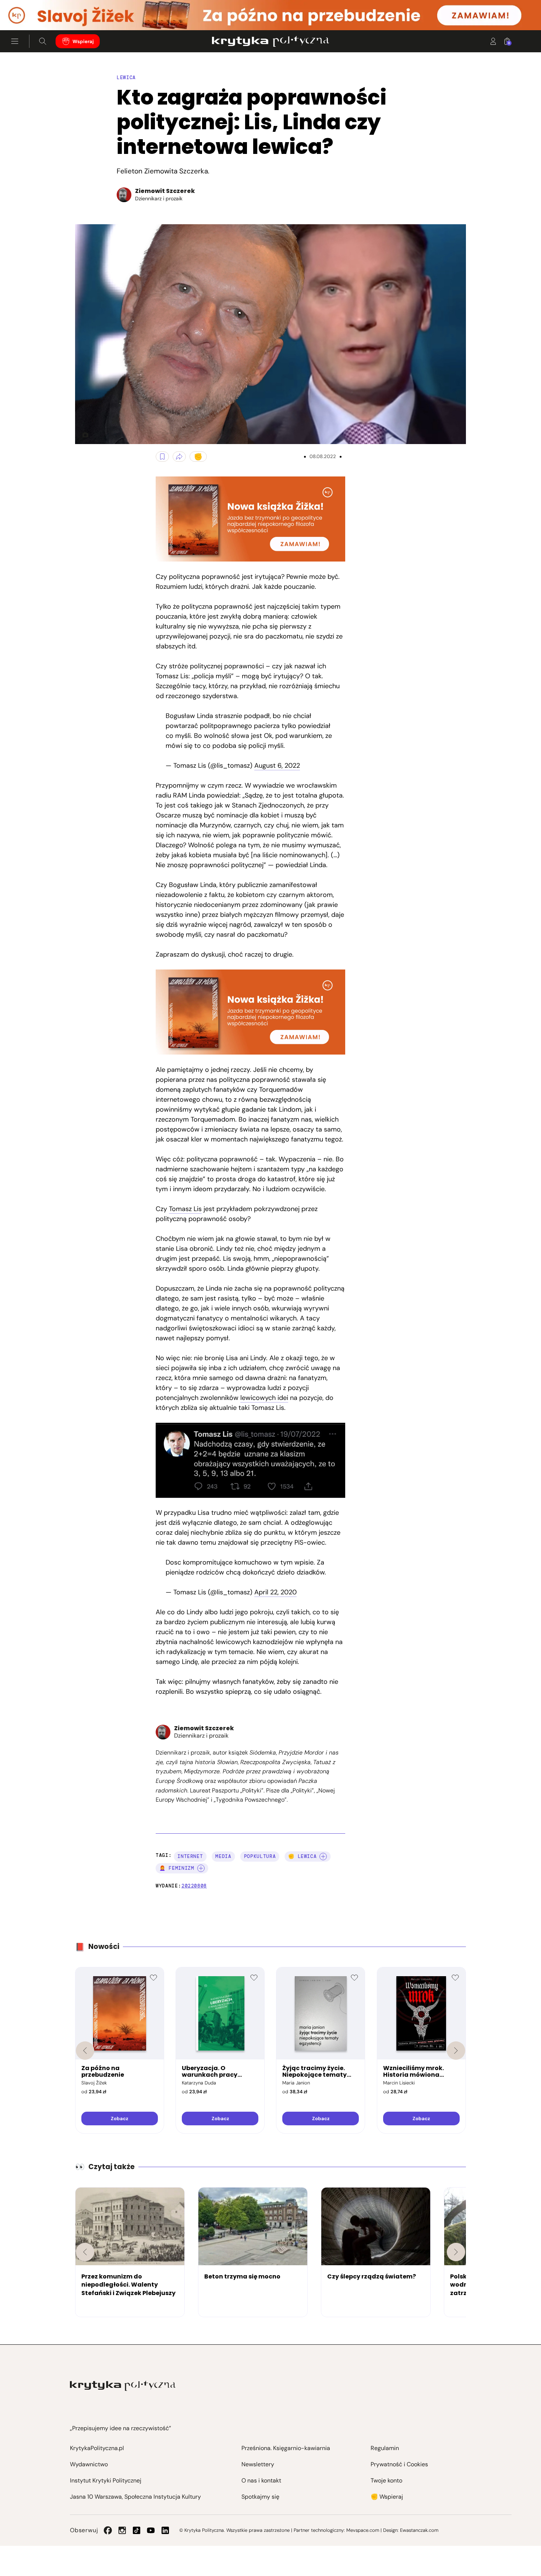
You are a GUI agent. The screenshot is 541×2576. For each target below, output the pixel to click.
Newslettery (258, 2464)
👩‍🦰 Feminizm (177, 1868)
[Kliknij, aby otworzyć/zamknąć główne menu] (15, 41)
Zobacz (119, 2118)
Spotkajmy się (260, 2497)
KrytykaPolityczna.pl (97, 2448)
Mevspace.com (363, 2530)
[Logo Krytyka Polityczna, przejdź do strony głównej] (270, 41)
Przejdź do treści (37, 12)
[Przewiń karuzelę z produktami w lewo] (85, 2051)
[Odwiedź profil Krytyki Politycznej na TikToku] (137, 2530)
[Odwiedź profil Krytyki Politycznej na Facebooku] (108, 2530)
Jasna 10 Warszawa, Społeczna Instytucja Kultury (135, 2497)
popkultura (260, 1856)
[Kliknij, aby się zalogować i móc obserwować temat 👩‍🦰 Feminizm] (201, 1868)
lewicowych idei (264, 1398)
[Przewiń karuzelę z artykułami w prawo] (456, 2252)
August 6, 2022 (277, 766)
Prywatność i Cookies (399, 2464)
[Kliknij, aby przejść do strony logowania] (493, 41)
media (223, 1856)
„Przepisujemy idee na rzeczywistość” (121, 2428)
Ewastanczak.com (419, 2530)
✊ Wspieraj (387, 2497)
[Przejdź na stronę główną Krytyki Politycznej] (123, 2386)
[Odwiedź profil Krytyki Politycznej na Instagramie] (122, 2530)
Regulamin (385, 2448)
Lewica (126, 78)
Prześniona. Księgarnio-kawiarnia (286, 2448)
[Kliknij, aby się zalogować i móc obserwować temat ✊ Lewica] (323, 1857)
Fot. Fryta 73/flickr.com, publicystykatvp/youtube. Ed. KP (82, 435)
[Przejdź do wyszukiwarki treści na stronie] (43, 41)
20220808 (194, 1886)
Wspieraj (83, 41)
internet (190, 1856)
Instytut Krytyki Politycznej (106, 2480)
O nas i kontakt (261, 2480)
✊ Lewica (302, 1856)
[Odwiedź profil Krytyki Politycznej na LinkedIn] (165, 2530)
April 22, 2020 (275, 1592)
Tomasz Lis (185, 1209)
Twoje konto (386, 2480)
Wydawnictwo (89, 2464)
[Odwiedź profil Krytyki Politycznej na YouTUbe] (151, 2530)
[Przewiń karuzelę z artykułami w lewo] (85, 2252)
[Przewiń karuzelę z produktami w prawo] (456, 2051)
